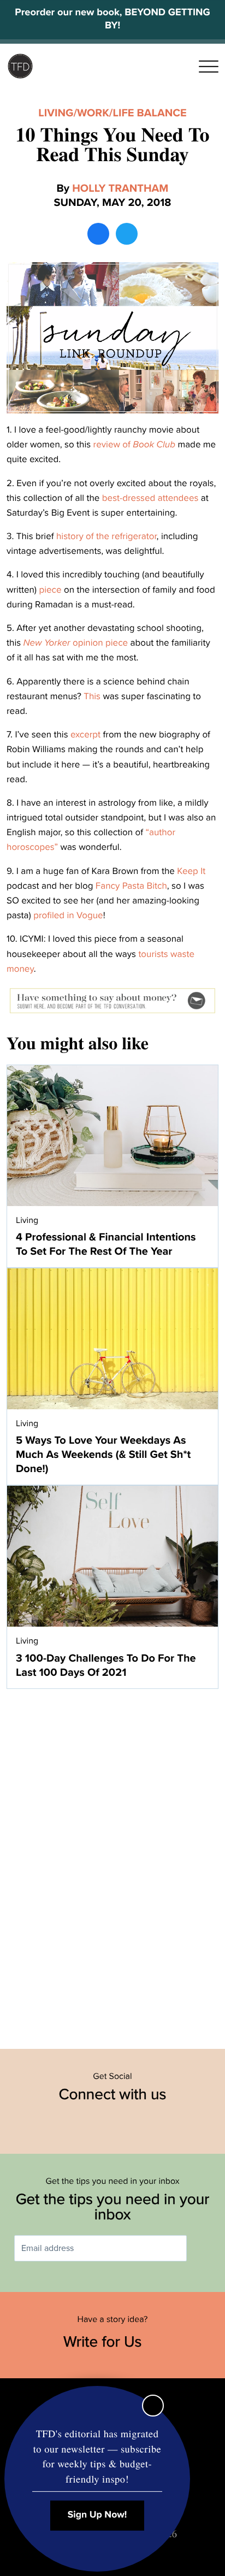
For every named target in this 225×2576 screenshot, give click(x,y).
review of (134, 444)
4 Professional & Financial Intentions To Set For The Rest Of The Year (106, 1244)
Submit (203, 2249)
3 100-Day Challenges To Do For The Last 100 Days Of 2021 (106, 1665)
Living (56, 113)
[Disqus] (112, 1863)
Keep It (191, 871)
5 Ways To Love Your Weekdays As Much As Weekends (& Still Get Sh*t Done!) (103, 1455)
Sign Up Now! (97, 2515)
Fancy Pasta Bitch (131, 886)
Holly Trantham (120, 188)
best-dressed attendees (150, 498)
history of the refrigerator (106, 536)
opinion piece (76, 643)
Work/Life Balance (132, 113)
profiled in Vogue (68, 915)
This (92, 696)
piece (50, 590)
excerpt (85, 734)
